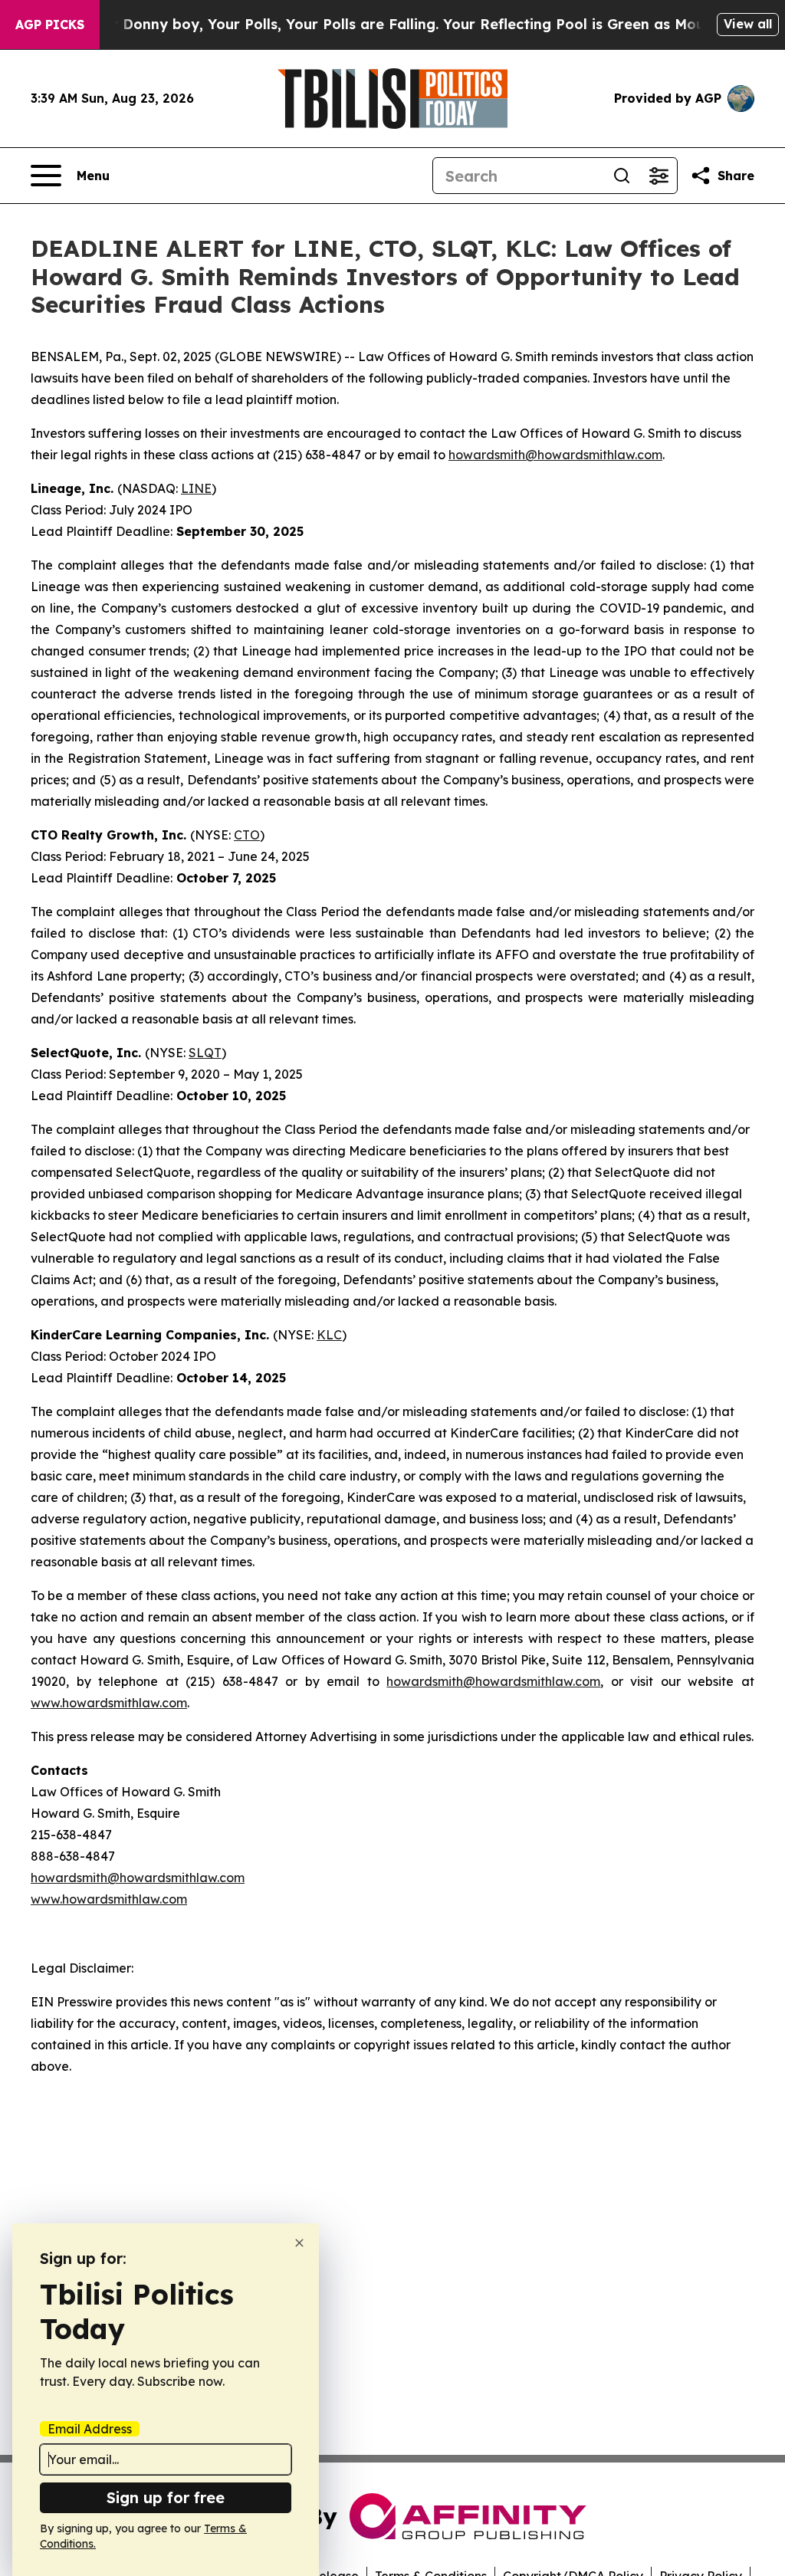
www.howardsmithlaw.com (109, 1703)
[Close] (299, 2243)
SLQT (205, 1053)
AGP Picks (50, 25)
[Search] (622, 176)
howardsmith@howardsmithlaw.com (555, 455)
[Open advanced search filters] (659, 176)
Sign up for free (166, 2497)
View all (748, 24)
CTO (247, 835)
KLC (329, 1335)
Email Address (90, 2429)
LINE (196, 488)
